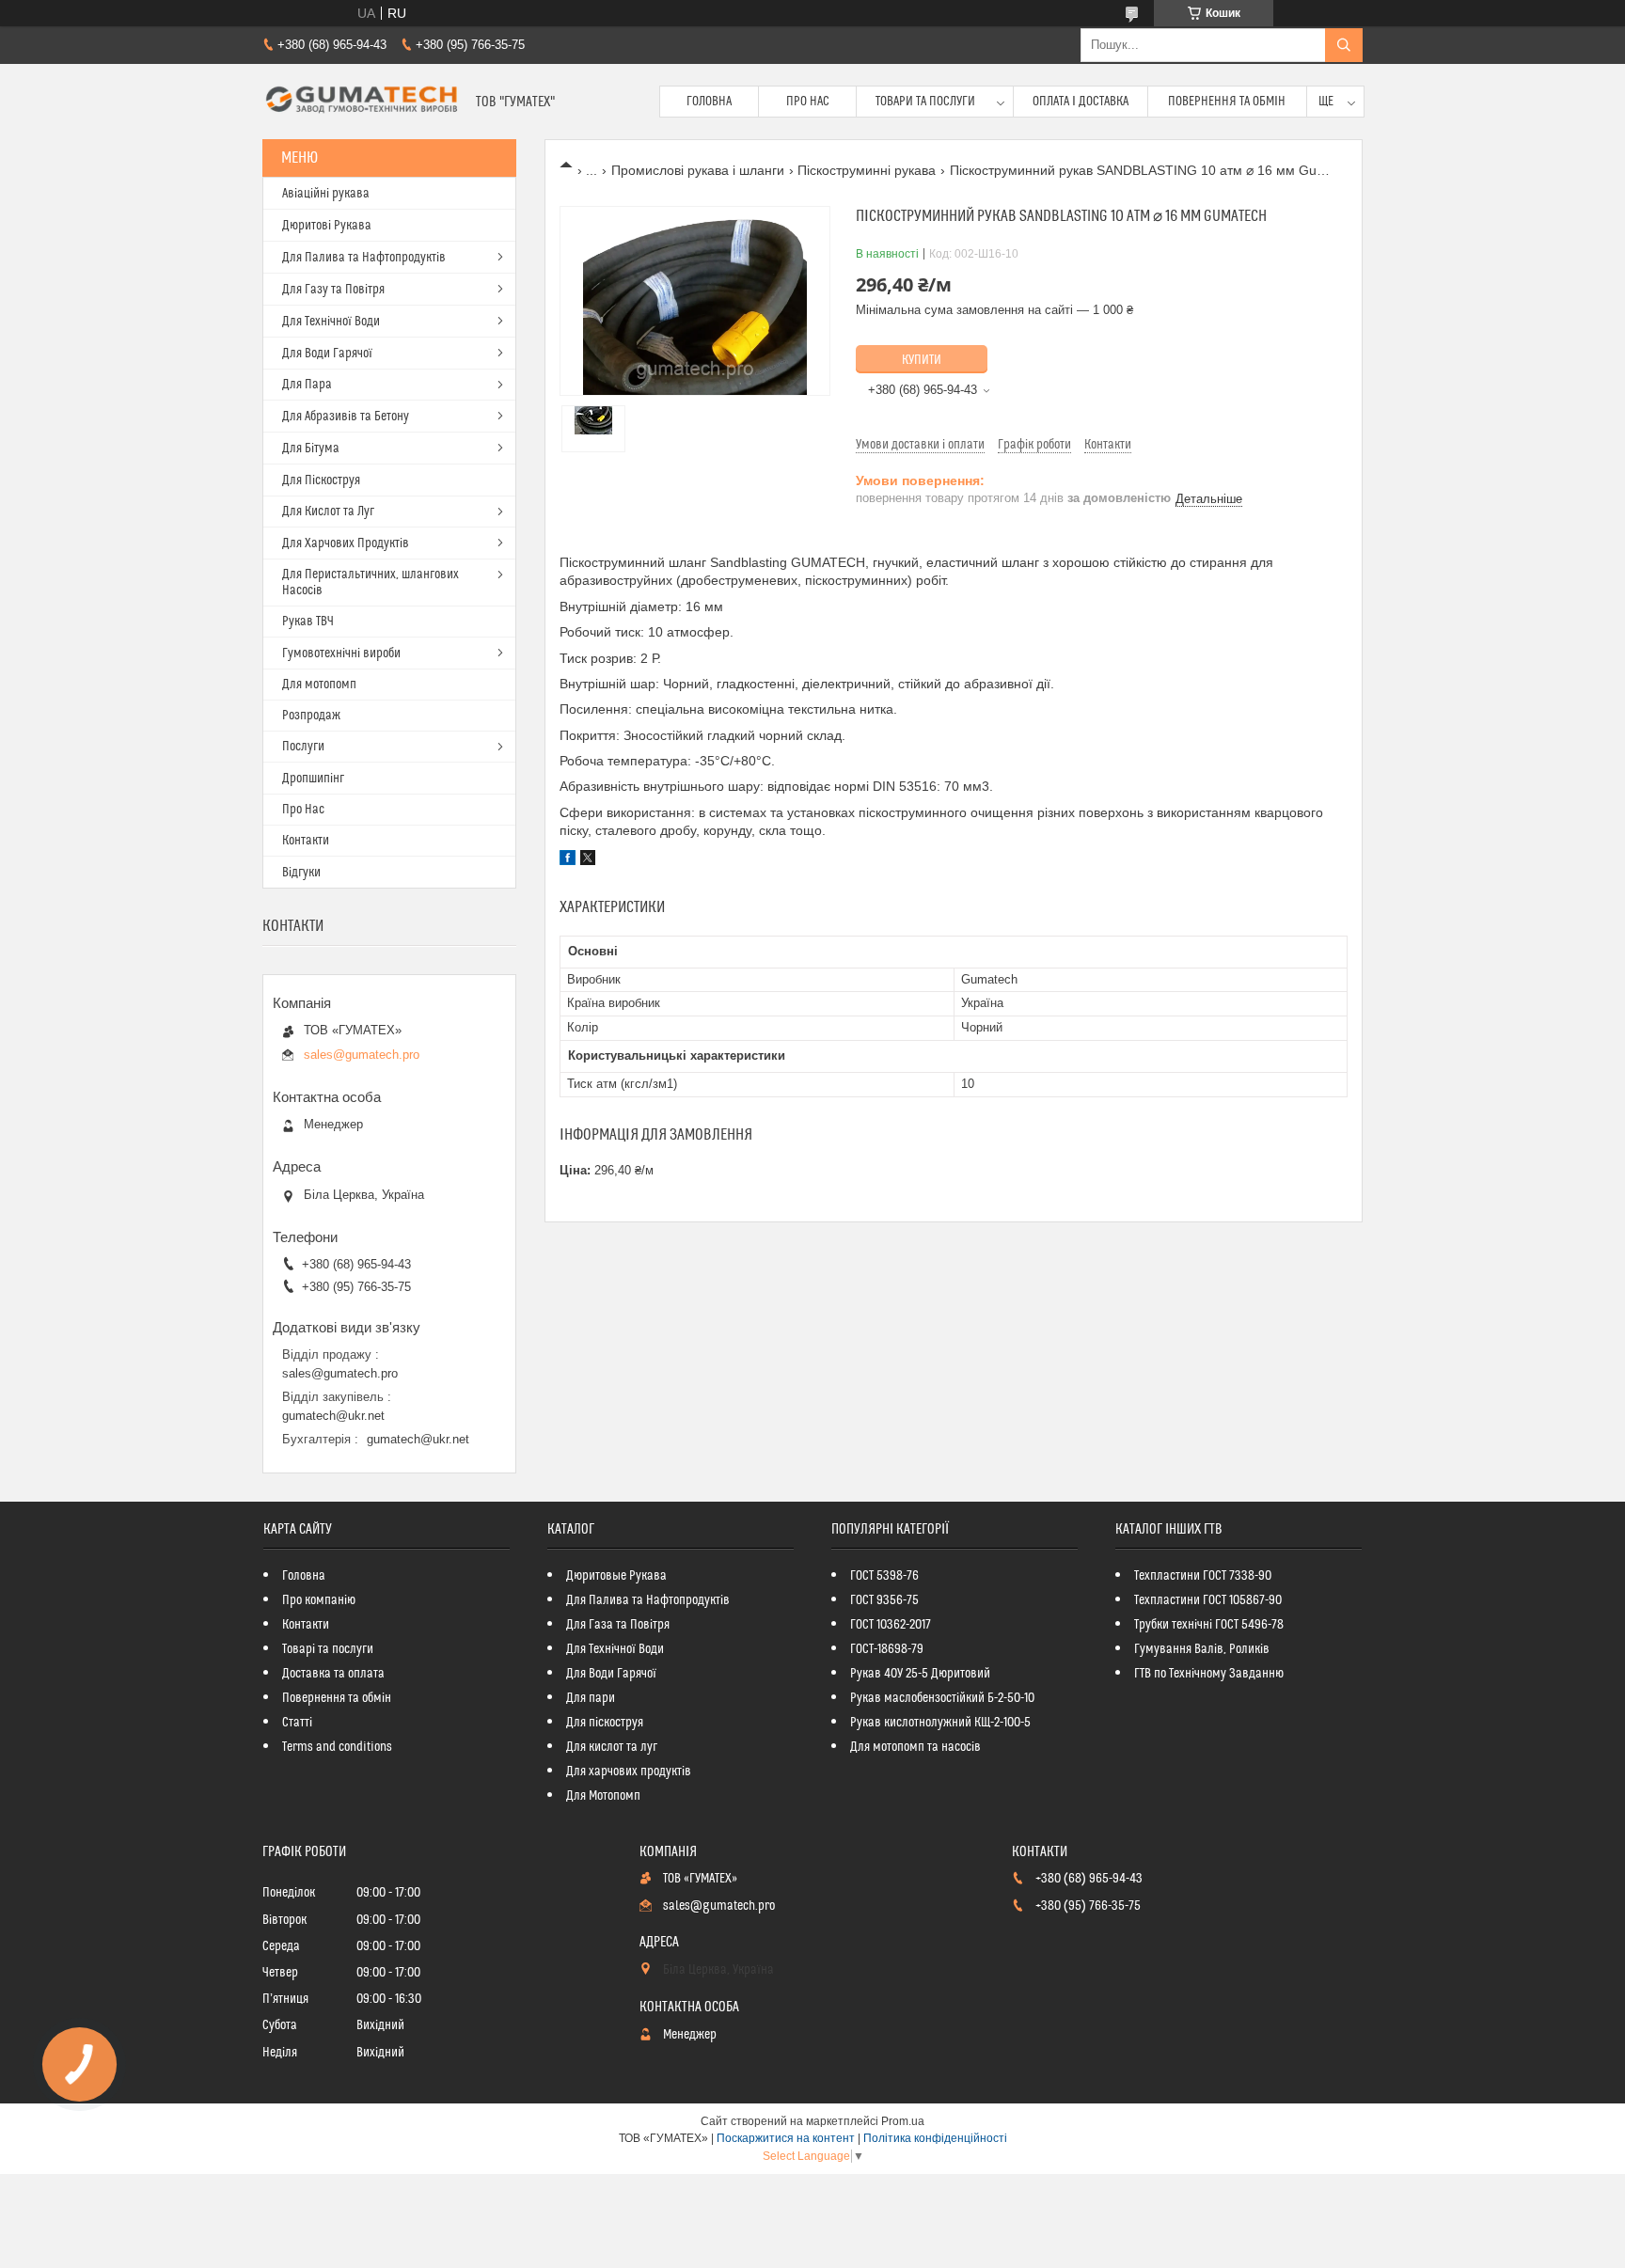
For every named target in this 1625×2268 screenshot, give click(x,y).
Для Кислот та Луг (328, 512)
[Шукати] (1344, 45)
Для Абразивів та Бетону (346, 417)
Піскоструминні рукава (867, 170)
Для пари (591, 1698)
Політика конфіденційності (935, 2138)
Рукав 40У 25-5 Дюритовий (920, 1674)
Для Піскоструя (321, 480)
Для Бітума (311, 449)
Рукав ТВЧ (308, 622)
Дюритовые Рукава (616, 1576)
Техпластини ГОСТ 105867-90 (1208, 1600)
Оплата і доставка (1081, 102)
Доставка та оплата (333, 1674)
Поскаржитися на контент (786, 2138)
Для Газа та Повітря (618, 1625)
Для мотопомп (319, 685)
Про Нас (808, 102)
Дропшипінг (313, 779)
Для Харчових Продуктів (346, 543)
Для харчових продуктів (629, 1772)
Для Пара (307, 385)
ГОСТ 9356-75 (884, 1600)
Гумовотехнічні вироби (341, 654)
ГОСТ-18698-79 (887, 1649)
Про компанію (319, 1600)
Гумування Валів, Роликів (1202, 1649)
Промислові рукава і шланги (698, 170)
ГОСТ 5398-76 (884, 1576)
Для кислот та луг (612, 1747)
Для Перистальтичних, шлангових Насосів (371, 583)
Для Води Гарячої (327, 354)
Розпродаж (311, 716)
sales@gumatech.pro (362, 1055)
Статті (297, 1723)
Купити (922, 360)
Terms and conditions (337, 1747)
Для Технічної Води (331, 322)
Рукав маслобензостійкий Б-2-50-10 (942, 1698)
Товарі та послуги (328, 1649)
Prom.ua (903, 2121)
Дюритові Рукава (327, 226)
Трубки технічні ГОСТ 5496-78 (1209, 1625)
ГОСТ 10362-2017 (891, 1625)
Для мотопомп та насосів (915, 1747)
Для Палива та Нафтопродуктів (364, 258)
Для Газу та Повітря (333, 290)
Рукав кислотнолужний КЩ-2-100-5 (940, 1723)
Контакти (306, 841)
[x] (588, 860)
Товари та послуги (925, 102)
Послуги (303, 747)
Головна (709, 102)
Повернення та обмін (1227, 102)
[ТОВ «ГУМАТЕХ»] (362, 102)
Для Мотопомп (603, 1796)
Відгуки (301, 873)
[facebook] (568, 860)
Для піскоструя (605, 1723)
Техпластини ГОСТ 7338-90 (1203, 1576)
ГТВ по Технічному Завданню (1209, 1674)
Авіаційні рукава (326, 194)
